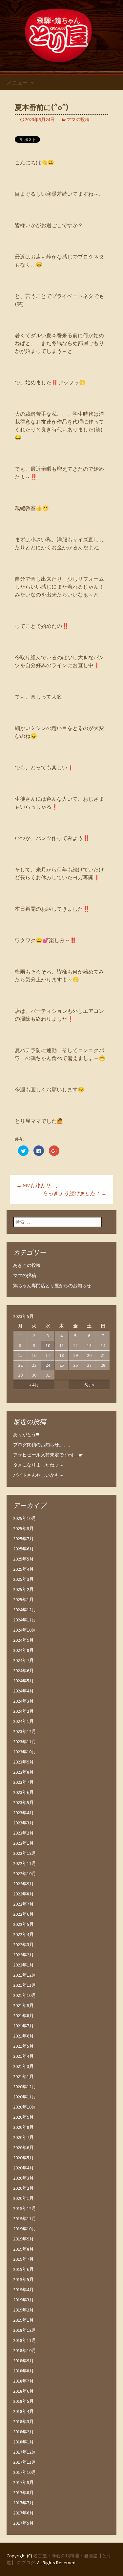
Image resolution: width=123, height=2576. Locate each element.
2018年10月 (25, 2350)
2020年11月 (25, 2097)
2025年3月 (23, 1579)
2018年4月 (23, 2411)
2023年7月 (23, 1782)
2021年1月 (23, 2076)
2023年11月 (25, 1742)
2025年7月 (23, 1539)
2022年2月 (23, 1955)
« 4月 (34, 1385)
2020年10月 (25, 2107)
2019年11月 (25, 2219)
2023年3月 (23, 1823)
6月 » (89, 1385)
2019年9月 (23, 2239)
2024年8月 (23, 1650)
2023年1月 (23, 1843)
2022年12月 (25, 1853)
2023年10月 (25, 1752)
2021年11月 (25, 1985)
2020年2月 (23, 2188)
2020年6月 (23, 2147)
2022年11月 (25, 1863)
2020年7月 (23, 2137)
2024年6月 (23, 1671)
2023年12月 (25, 1731)
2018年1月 (23, 2442)
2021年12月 (25, 1975)
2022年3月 (23, 1945)
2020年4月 (23, 2168)
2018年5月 (23, 2401)
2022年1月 (23, 1965)
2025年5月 (23, 1559)
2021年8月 (23, 2016)
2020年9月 (23, 2117)
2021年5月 (23, 2046)
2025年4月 (23, 1569)
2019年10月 (25, 2229)
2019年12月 (25, 2208)
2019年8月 (23, 2249)
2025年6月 (23, 1549)
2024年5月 (23, 1681)
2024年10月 (25, 1630)
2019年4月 (23, 2290)
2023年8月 (23, 1772)
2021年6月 (23, 2036)
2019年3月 (23, 2300)
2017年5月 (23, 2523)
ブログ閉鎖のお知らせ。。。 (43, 1445)
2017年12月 (25, 2452)
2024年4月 (23, 1691)
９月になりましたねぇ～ (38, 1465)
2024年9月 (23, 1640)
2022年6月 (23, 1914)
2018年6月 (23, 2391)
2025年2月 (23, 1589)
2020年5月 (23, 2158)
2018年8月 (23, 2371)
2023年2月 (23, 1833)
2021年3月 (23, 2066)
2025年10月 (25, 1518)
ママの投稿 (78, 119)
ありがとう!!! (26, 1434)
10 (48, 1345)
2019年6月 (23, 2269)
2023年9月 (23, 1762)
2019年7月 (23, 2259)
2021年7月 (23, 2026)
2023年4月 (23, 1813)
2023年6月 (23, 1792)
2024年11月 (25, 1620)
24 (48, 1365)
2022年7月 (23, 1904)
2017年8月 (23, 2493)
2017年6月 (23, 2513)
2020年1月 (23, 2198)
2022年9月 (23, 1884)
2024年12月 (25, 1610)
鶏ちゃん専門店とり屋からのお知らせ (52, 1286)
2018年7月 (23, 2381)
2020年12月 (25, 2087)
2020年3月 (23, 2178)
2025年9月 (23, 1528)
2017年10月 (25, 2472)
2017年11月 (25, 2462)
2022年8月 (23, 1894)
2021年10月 (25, 1995)
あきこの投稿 (27, 1265)
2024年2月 (23, 1711)
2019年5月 (23, 2279)
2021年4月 (23, 2056)
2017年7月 (23, 2503)
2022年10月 (25, 1873)
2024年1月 (23, 1721)
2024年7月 (23, 1660)
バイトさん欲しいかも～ (38, 1475)
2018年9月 (23, 2361)
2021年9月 (23, 2005)
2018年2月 (23, 2432)
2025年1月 (23, 1599)
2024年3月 (23, 1701)
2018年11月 (25, 2340)
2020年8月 (23, 2127)
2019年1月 (23, 2320)
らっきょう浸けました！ (75, 1193)
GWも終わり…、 (39, 1185)
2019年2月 (23, 2310)
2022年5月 (23, 1924)
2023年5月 (23, 1802)
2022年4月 (23, 1934)
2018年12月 (25, 2330)
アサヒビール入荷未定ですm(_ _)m (48, 1455)
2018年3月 (23, 2421)
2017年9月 (23, 2482)
